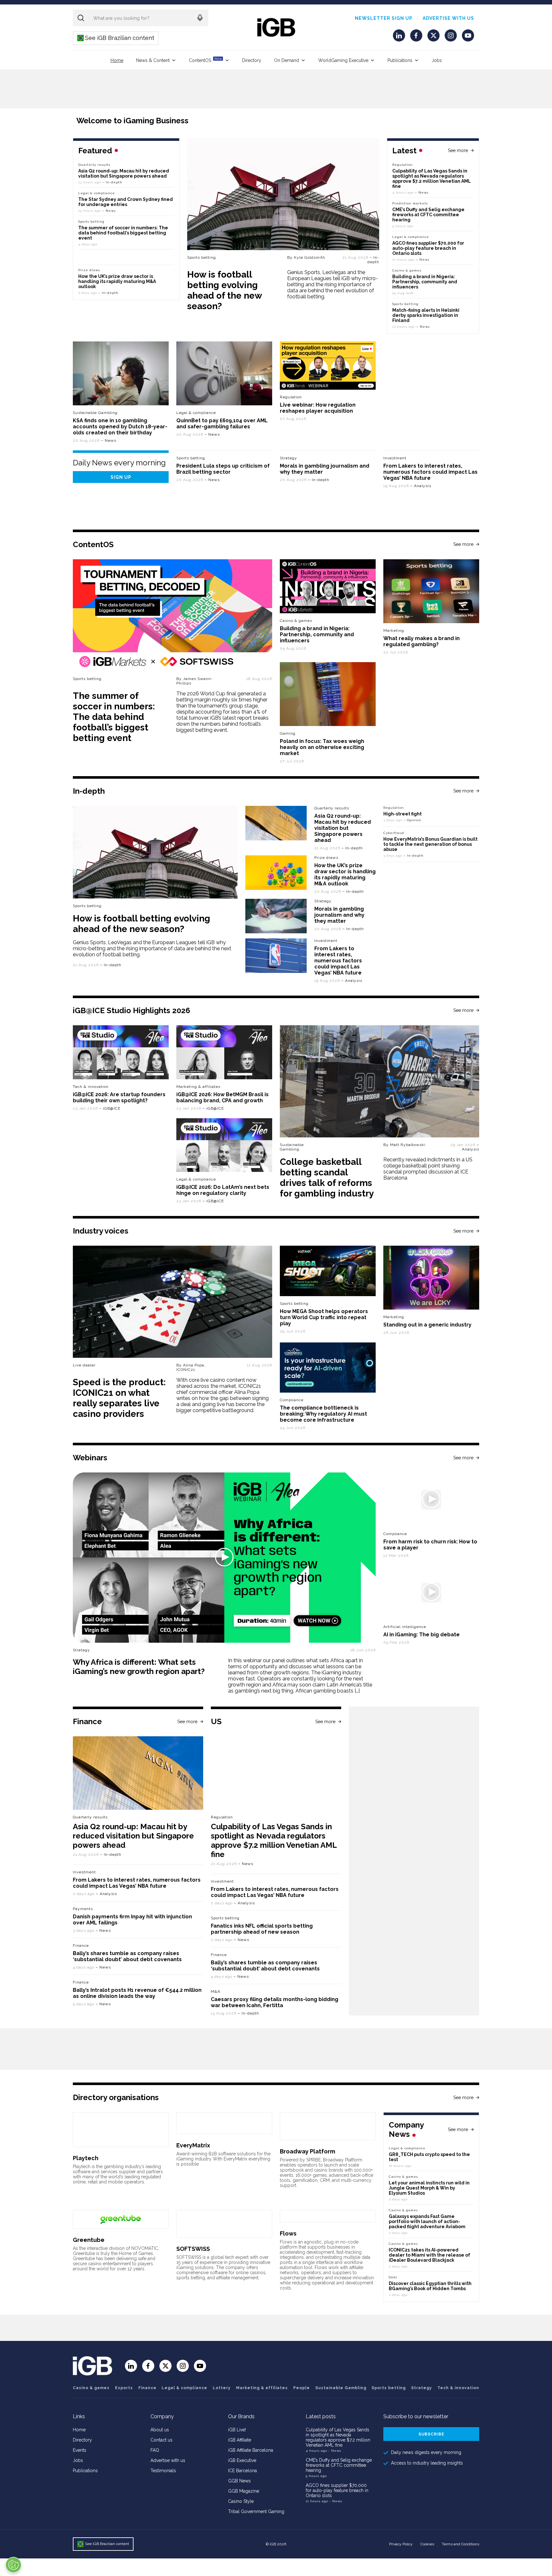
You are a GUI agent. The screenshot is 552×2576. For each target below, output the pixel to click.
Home (117, 60)
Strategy (288, 458)
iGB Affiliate (240, 2440)
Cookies (427, 2544)
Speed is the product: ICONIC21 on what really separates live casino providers (119, 1398)
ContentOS (205, 60)
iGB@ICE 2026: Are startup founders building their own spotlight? (119, 1097)
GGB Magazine (244, 2491)
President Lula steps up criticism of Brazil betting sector (223, 469)
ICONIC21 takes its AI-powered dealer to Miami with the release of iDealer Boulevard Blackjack (429, 2255)
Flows (288, 2233)
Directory (252, 60)
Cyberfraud (394, 833)
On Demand (287, 60)
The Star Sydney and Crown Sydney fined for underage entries (126, 202)
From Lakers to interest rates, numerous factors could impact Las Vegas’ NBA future (430, 472)
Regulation (402, 165)
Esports (124, 2388)
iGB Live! (237, 2430)
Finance (81, 1945)
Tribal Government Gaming (256, 2511)
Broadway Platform (307, 2151)
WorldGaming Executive (343, 60)
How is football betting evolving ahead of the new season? (224, 290)
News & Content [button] (153, 60)
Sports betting (202, 257)
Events (80, 2450)
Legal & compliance (411, 237)
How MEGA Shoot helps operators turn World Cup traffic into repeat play (324, 1317)
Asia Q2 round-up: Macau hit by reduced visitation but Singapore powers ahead (124, 173)
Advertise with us (448, 18)
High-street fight (402, 814)
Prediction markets (410, 203)
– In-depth (373, 260)
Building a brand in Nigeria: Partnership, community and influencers (425, 282)
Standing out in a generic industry (427, 1325)
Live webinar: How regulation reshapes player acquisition (318, 408)
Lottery (222, 2388)
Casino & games (91, 2388)
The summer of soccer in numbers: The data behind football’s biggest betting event (123, 233)
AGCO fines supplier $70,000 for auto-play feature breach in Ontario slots (428, 248)
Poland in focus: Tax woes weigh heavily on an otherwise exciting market (322, 747)
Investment (395, 458)
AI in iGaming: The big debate (422, 1635)
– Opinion (412, 820)
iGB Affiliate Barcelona (251, 2450)
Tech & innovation (91, 1087)
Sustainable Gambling (95, 413)
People (302, 2388)
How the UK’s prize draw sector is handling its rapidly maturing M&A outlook (117, 281)
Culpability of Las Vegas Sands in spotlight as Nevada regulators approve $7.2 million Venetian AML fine (432, 179)
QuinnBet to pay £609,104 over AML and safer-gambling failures (222, 424)
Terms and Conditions (460, 2544)
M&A (216, 1991)
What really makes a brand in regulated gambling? (422, 641)
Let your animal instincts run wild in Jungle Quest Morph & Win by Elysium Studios (429, 2188)
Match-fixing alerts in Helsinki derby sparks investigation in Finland (426, 315)
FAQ (155, 2450)
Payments (83, 1909)
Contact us (161, 2440)
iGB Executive (242, 2460)
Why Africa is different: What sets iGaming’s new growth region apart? (139, 1667)
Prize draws (89, 270)
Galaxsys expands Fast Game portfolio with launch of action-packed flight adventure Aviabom (427, 2221)
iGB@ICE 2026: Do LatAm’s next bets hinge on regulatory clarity (223, 1190)
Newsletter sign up (384, 18)
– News (422, 192)
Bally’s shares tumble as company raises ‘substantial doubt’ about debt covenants (127, 1956)
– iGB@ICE (110, 1108)
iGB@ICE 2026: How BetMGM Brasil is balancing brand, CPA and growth (222, 1097)
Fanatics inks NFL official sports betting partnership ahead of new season (262, 1929)
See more (458, 150)
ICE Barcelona (242, 2471)
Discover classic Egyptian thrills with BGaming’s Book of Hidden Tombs (430, 2286)
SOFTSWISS (193, 2249)
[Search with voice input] (200, 18)
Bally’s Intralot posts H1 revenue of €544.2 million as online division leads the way (137, 1993)
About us (160, 2430)
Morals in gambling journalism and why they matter (339, 915)
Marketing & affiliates (198, 1087)
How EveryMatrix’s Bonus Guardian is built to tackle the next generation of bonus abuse (430, 844)
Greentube (89, 2240)
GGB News (239, 2481)
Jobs (437, 60)
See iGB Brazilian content (116, 38)
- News (335, 2451)
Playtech (86, 2158)
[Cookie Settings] (13, 2565)
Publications (400, 60)
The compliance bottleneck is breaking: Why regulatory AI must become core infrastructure (323, 1414)
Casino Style (241, 2501)
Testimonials (163, 2471)
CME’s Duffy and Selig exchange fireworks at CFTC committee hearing (428, 215)
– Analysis (421, 486)
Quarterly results (94, 165)
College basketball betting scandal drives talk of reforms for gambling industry (327, 1178)
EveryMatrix (193, 2145)
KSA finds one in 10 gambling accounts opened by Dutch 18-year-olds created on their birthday (120, 427)
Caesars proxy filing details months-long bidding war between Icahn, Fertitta (275, 2002)
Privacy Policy (401, 2544)
